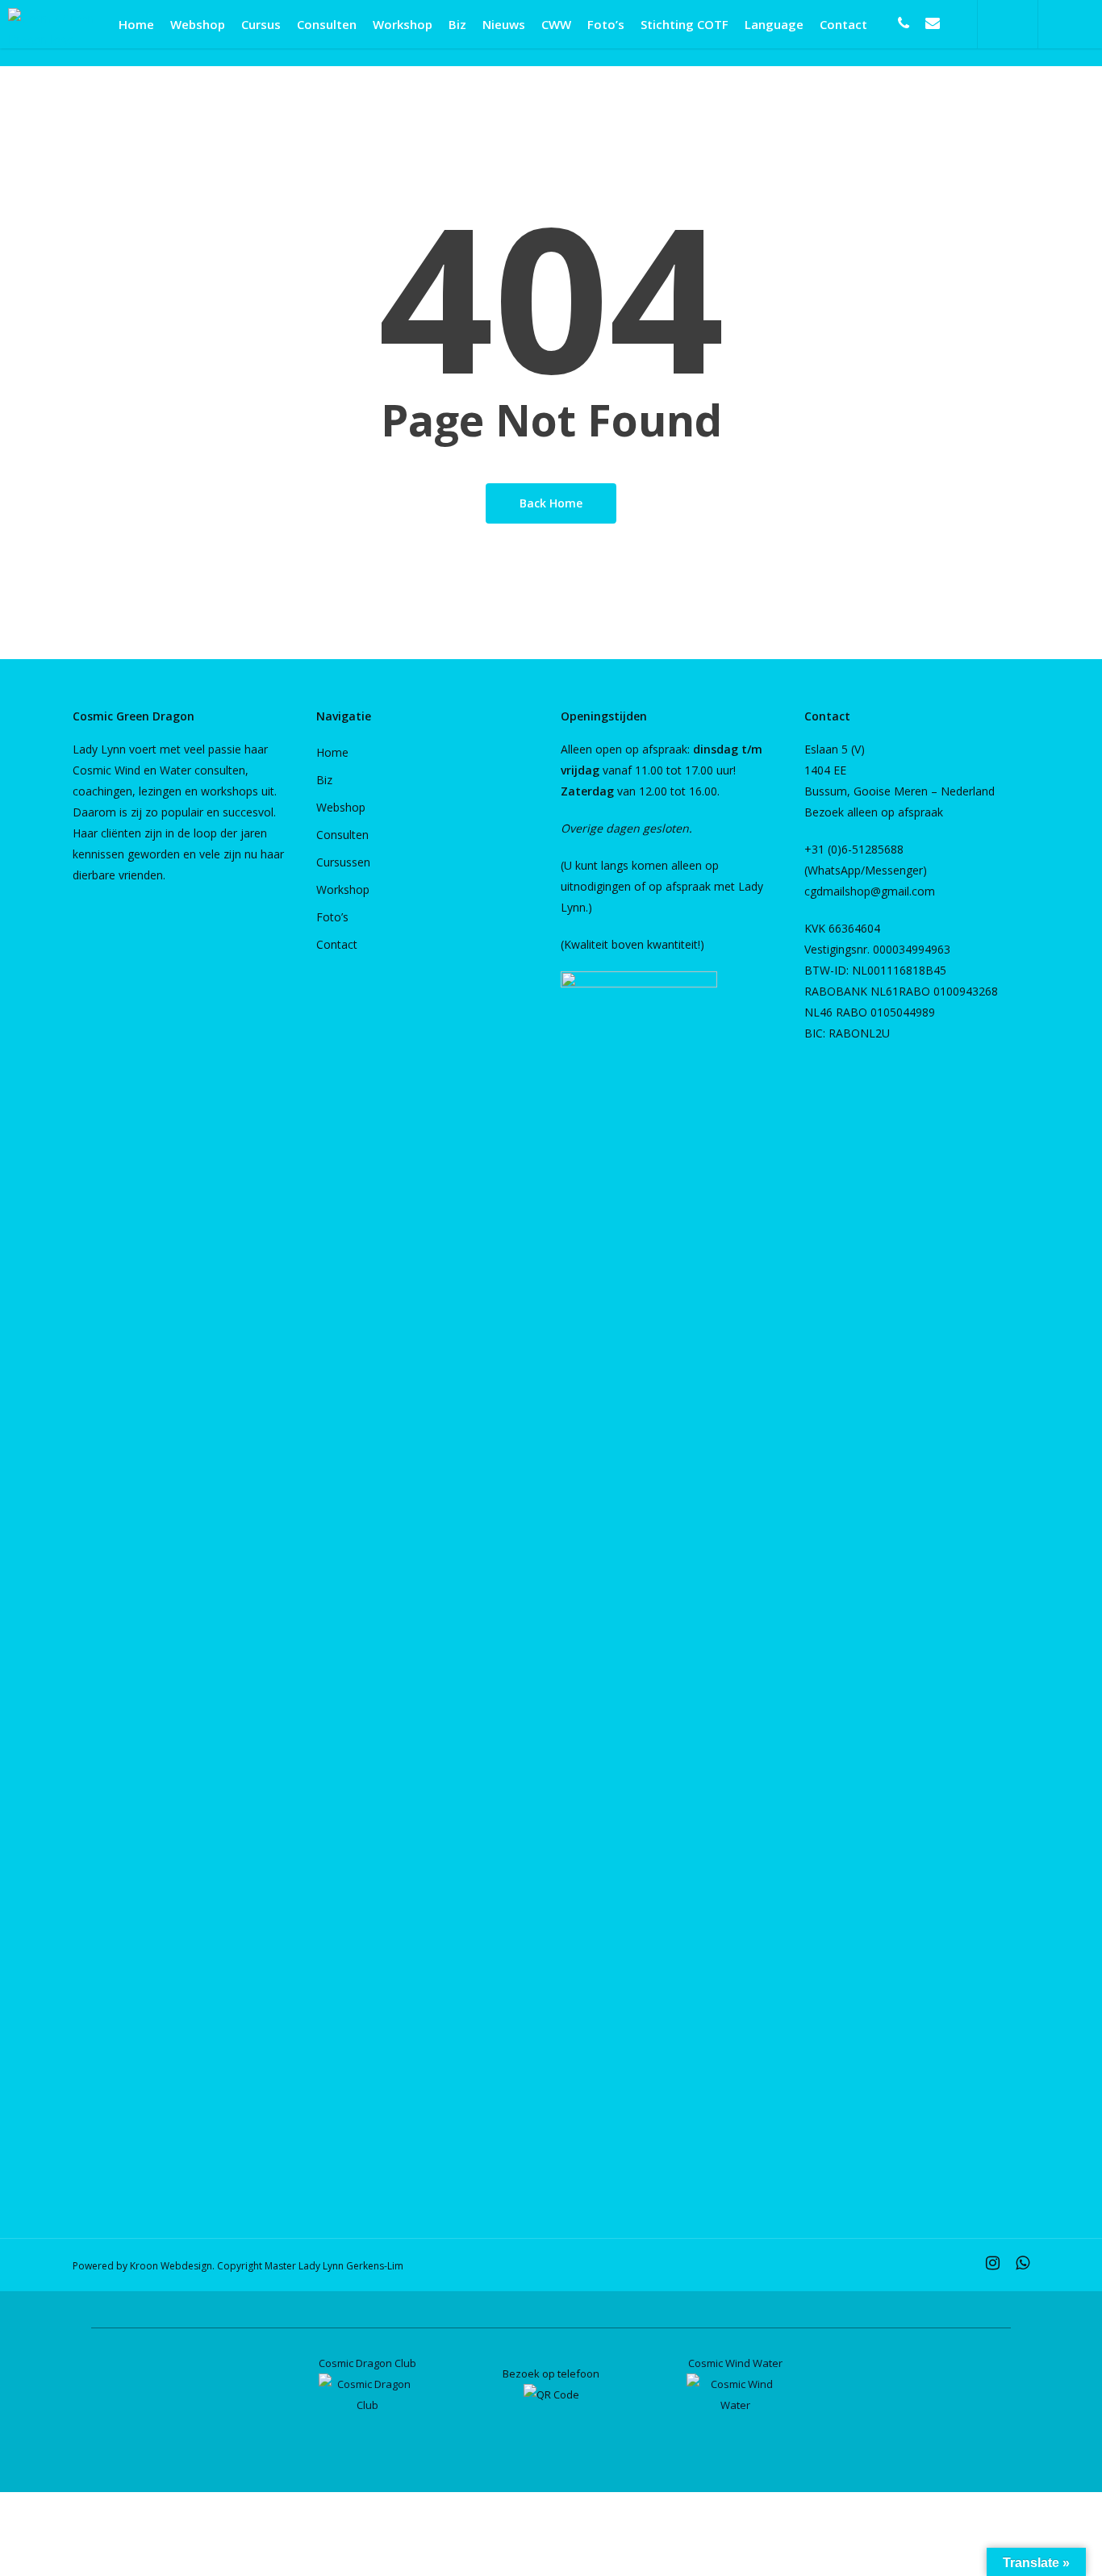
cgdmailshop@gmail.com (870, 891)
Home (332, 752)
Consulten (342, 835)
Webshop (341, 807)
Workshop (343, 889)
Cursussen (343, 862)
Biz (324, 780)
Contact (337, 944)
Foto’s (332, 917)
